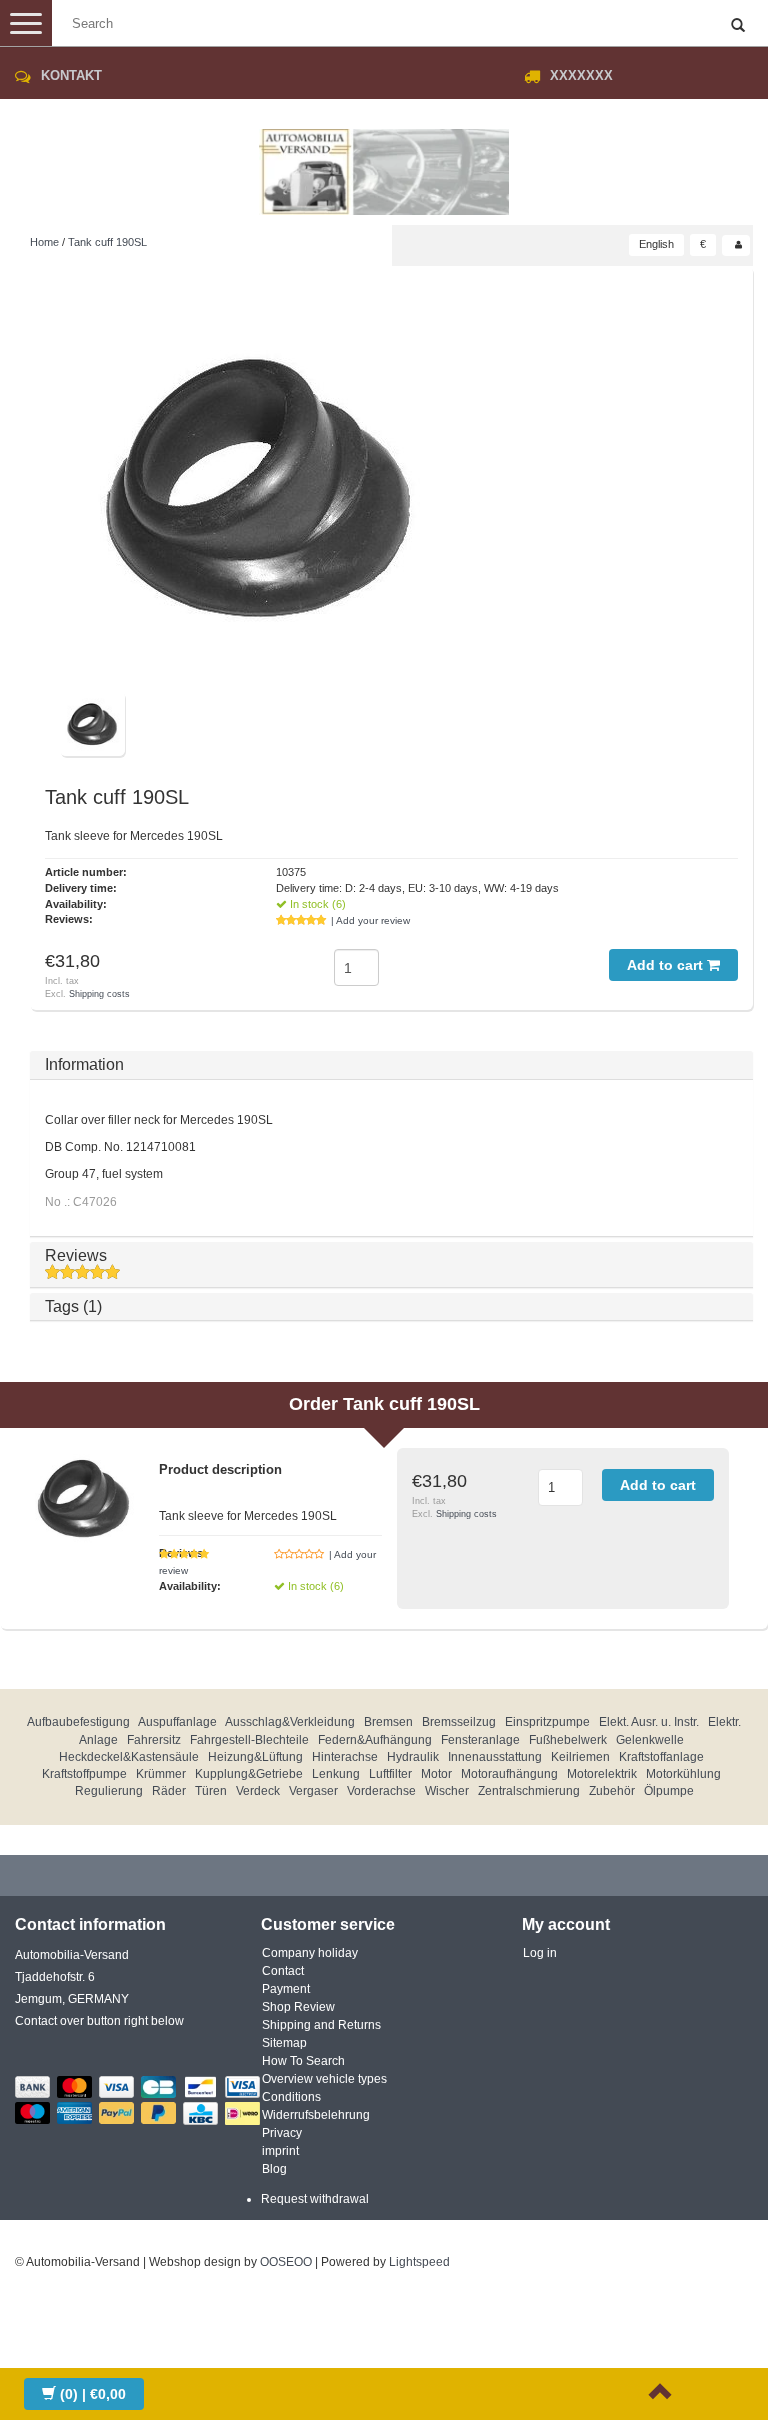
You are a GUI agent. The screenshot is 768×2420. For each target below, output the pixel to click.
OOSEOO (286, 2262)
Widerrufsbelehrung (316, 2115)
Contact (283, 1971)
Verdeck (258, 1791)
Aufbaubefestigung (78, 1722)
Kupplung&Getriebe (249, 1774)
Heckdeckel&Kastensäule (129, 1757)
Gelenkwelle (650, 1740)
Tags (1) (73, 1306)
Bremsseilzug (459, 1722)
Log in (540, 1953)
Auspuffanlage (177, 1722)
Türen (211, 1791)
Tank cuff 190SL (107, 242)
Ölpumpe (669, 1791)
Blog (274, 2169)
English (656, 244)
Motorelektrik (602, 1774)
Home (44, 242)
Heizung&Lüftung (255, 1757)
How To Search (303, 2061)
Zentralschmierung (529, 1791)
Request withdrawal (315, 2199)
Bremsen (388, 1722)
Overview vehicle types (324, 2079)
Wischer (447, 1791)
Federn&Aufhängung (375, 1740)
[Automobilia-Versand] (384, 164)
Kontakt (71, 75)
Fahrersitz (154, 1740)
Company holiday (310, 1953)
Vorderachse (381, 1791)
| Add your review (370, 920)
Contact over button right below (99, 2021)
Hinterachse (345, 1757)
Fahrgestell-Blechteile (249, 1740)
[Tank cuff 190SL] (260, 486)
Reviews (76, 1255)
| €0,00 (93, 2394)
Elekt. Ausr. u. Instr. (649, 1722)
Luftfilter (390, 1774)
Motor (436, 1774)
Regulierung (109, 1791)
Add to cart (667, 965)
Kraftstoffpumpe (84, 1774)
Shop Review (298, 2007)
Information (84, 1064)
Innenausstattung (495, 1757)
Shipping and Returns (321, 2025)
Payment (286, 1989)
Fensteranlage (480, 1740)
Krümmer (161, 1774)
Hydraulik (413, 1757)
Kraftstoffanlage (661, 1757)
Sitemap (284, 2043)
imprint (280, 2151)
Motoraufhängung (509, 1774)
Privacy (282, 2133)
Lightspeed (419, 2262)
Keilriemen (580, 1757)
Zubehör (612, 1791)
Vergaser (313, 1791)
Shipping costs (99, 994)
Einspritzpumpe (547, 1722)
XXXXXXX (581, 75)
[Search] (738, 26)
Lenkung (336, 1774)
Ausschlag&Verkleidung (290, 1722)
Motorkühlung (683, 1774)
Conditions (291, 2097)
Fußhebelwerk (568, 1740)
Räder (169, 1791)
